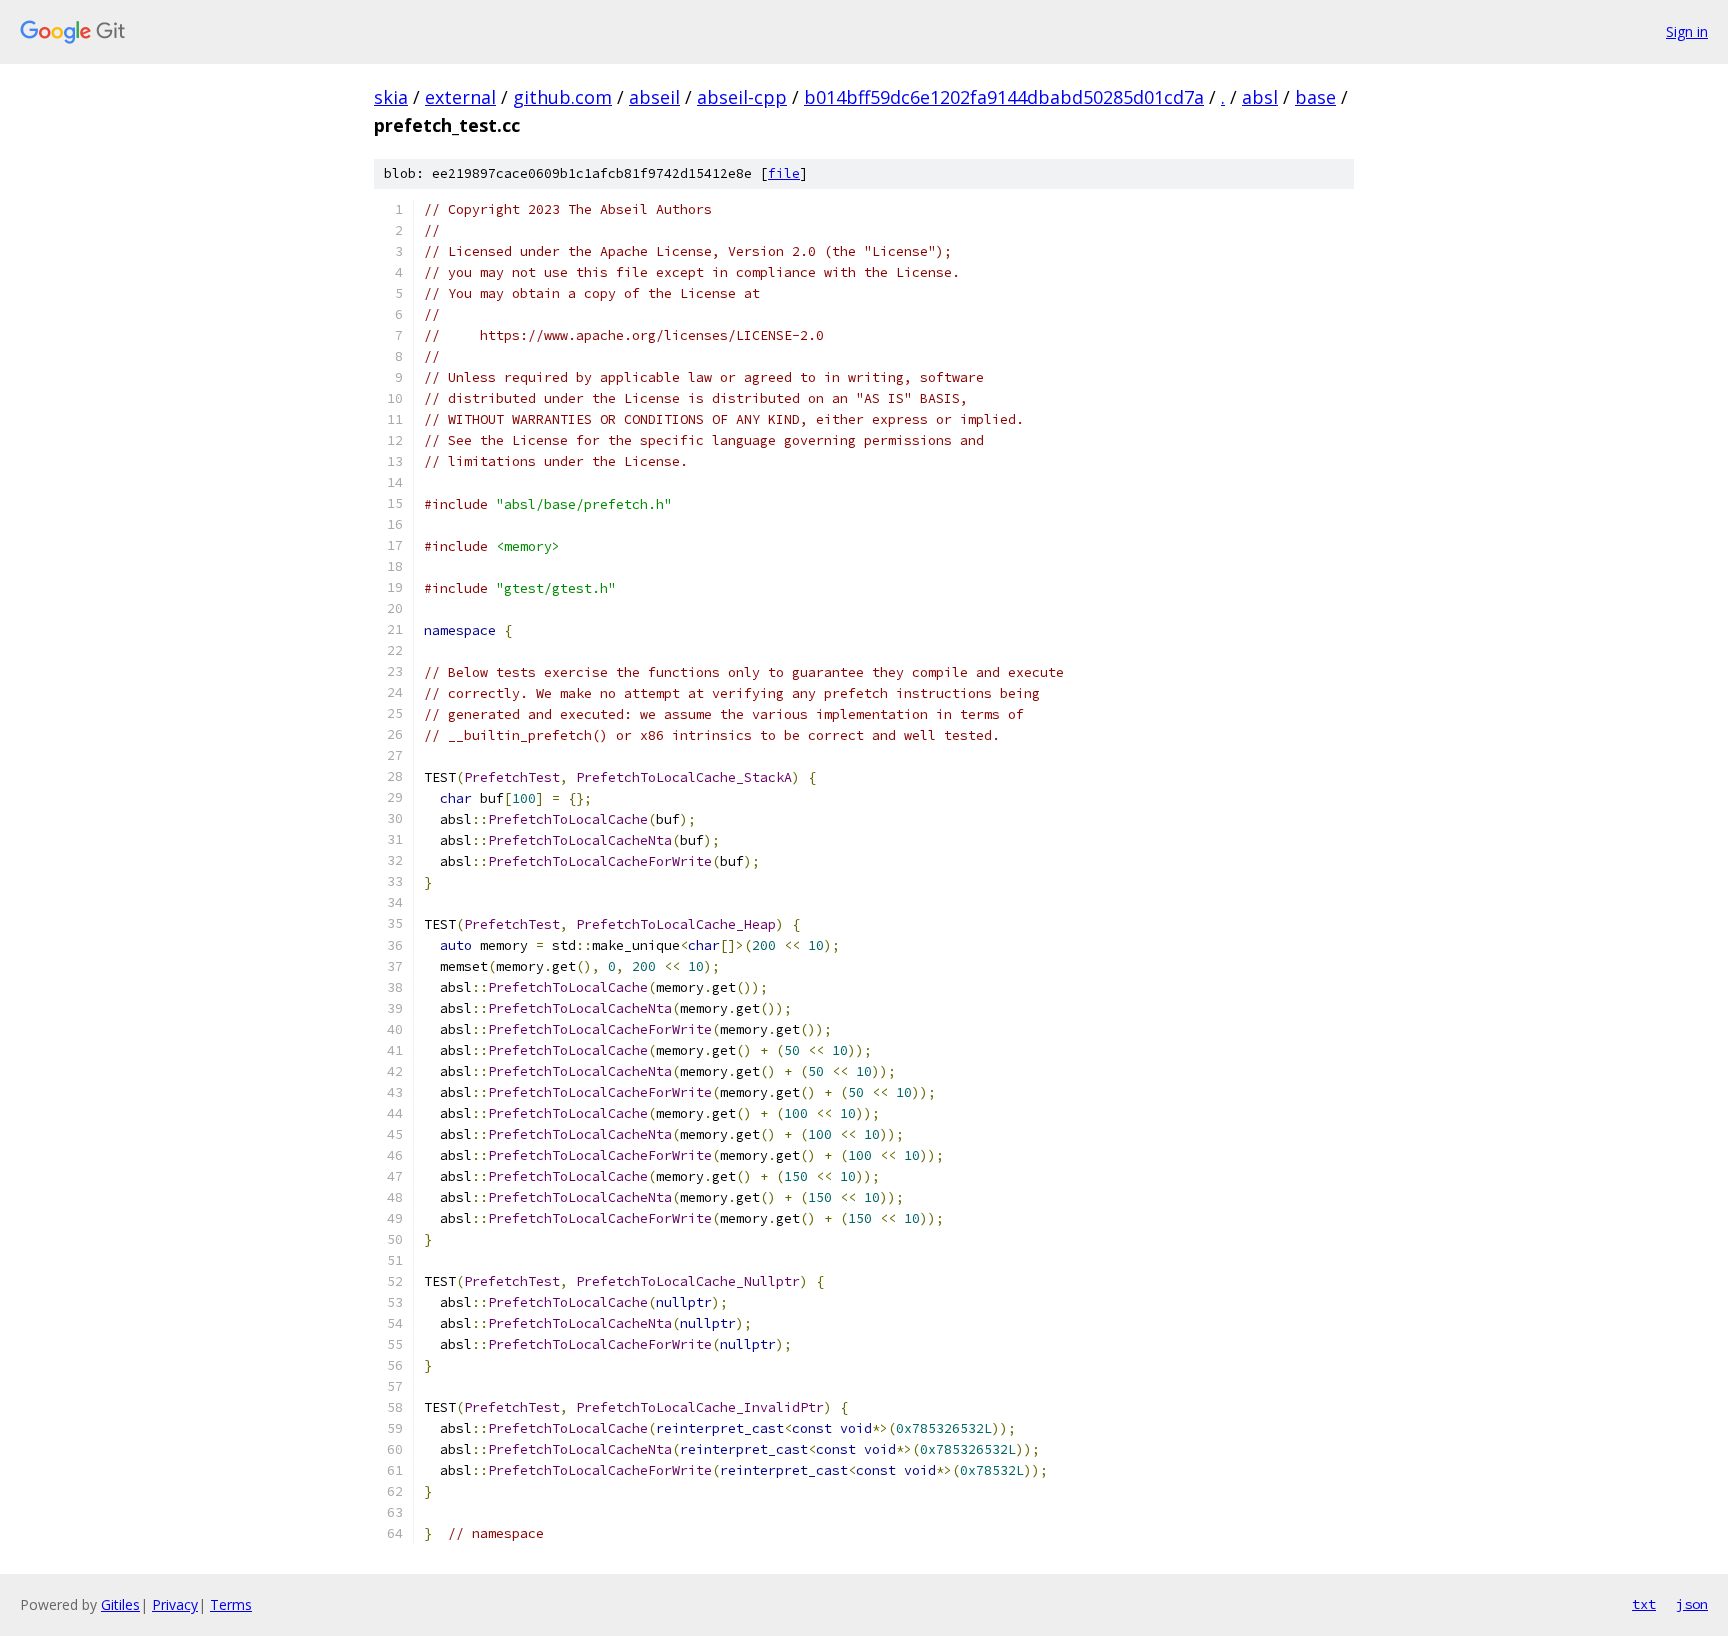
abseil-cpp (742, 97)
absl (1260, 97)
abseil (654, 97)
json (1692, 1604)
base (1315, 97)
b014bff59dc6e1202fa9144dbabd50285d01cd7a (1004, 97)
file (784, 173)
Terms (231, 1604)
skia (391, 97)
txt (1644, 1604)
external (460, 97)
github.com (562, 97)
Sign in (1687, 31)
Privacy (175, 1604)
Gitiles (120, 1604)
